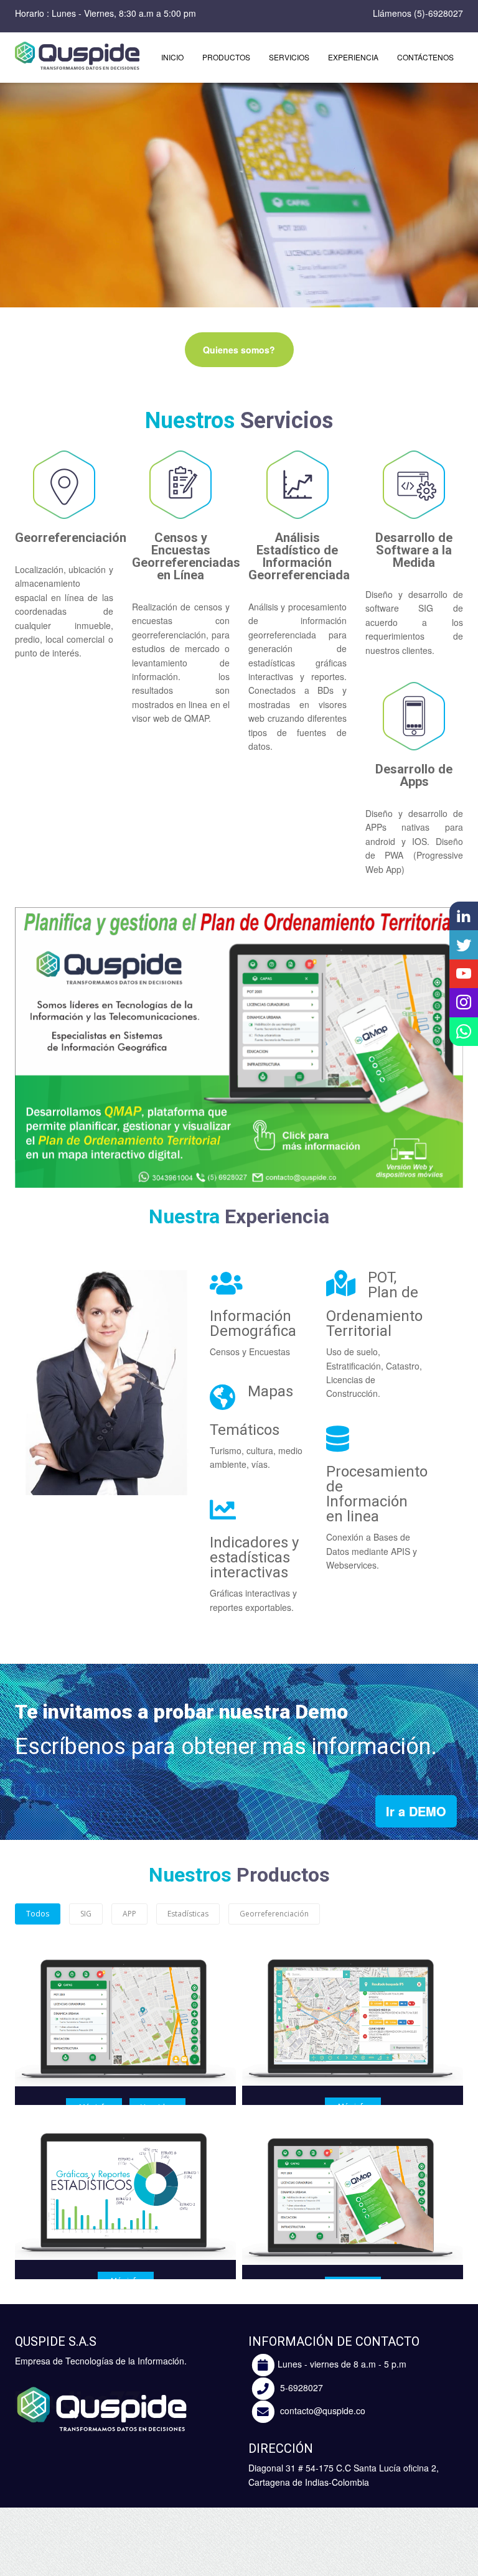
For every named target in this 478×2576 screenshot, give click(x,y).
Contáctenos (425, 57)
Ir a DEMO (416, 1811)
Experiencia (353, 57)
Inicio (172, 57)
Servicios (289, 57)
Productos (226, 57)
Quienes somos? (239, 350)
